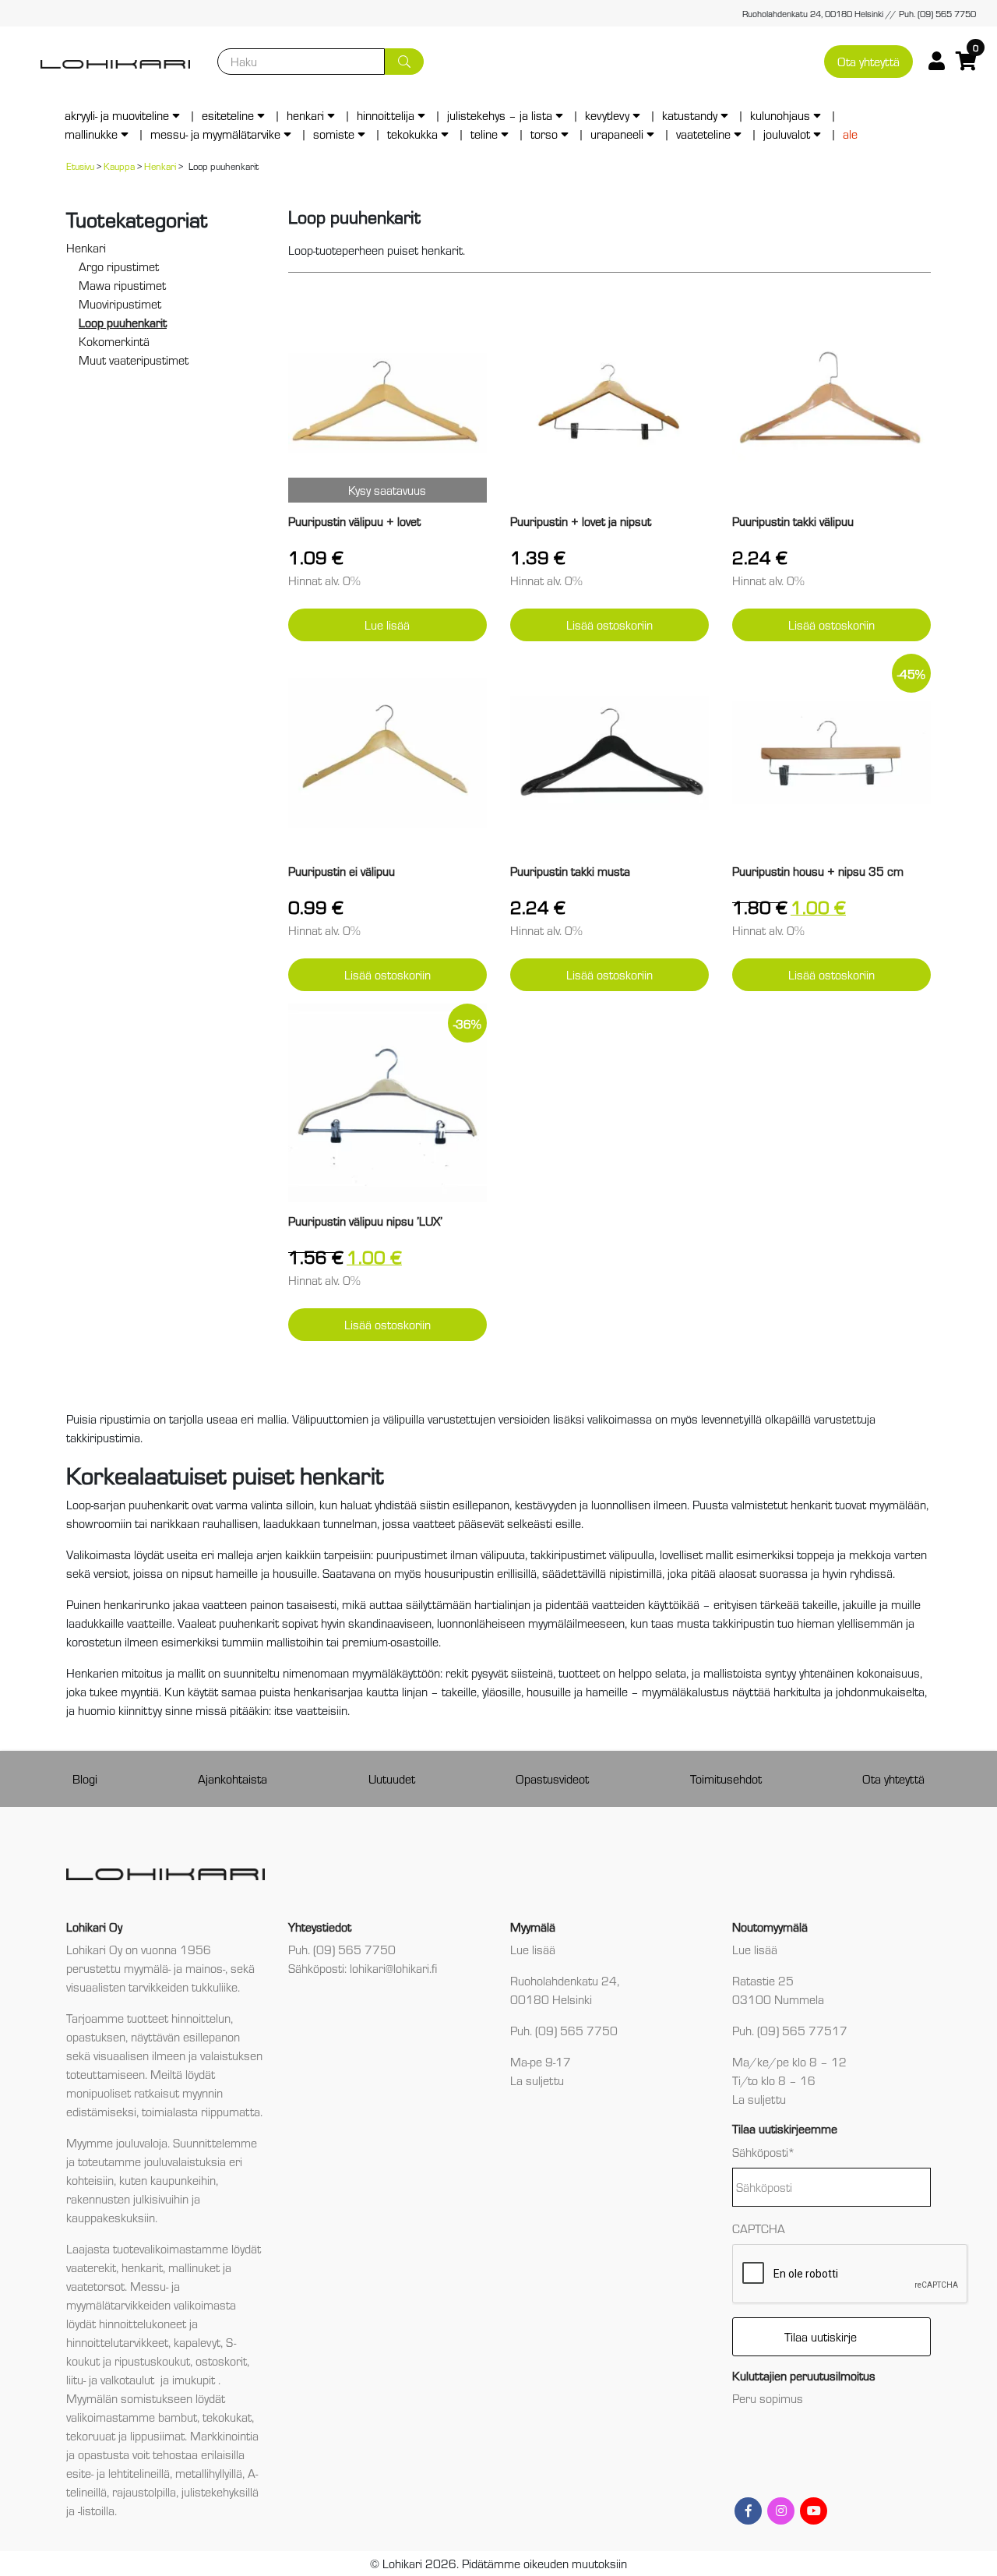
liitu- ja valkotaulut (112, 2379)
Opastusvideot (552, 1778)
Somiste (334, 134)
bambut (178, 2417)
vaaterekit (91, 2267)
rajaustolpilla (144, 2491)
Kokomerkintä (114, 341)
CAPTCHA (759, 2228)
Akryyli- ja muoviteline (117, 115)
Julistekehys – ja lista (500, 115)
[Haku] (404, 62)
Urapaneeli (617, 134)
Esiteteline (228, 115)
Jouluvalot (787, 134)
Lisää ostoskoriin (609, 625)
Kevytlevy (607, 115)
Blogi (85, 1778)
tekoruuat (91, 2435)
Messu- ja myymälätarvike (215, 134)
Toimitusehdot (726, 1778)
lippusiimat (157, 2435)
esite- (80, 2473)
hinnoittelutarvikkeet (117, 2342)
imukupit (195, 2379)
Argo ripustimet (119, 266)
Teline (484, 134)
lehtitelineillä (139, 2473)
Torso (544, 134)
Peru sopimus (768, 2398)
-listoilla (96, 2510)
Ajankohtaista (233, 1778)
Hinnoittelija (386, 115)
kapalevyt (197, 2342)
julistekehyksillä (220, 2491)
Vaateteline (703, 134)
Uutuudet (392, 1778)
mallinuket (194, 2267)
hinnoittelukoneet (143, 2323)
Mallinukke (91, 134)
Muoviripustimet (120, 303)
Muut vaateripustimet (134, 360)
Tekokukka (412, 134)
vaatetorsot (95, 2286)
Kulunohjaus (780, 115)
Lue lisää (387, 625)
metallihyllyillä (209, 2473)
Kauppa (119, 166)
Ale (850, 134)
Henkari (305, 115)
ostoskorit (221, 2361)
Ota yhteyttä (868, 61)
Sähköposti (764, 2152)
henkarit (142, 2267)
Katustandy (690, 115)
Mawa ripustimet (122, 285)
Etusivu (80, 166)
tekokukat (227, 2417)
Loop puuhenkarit (123, 322)
